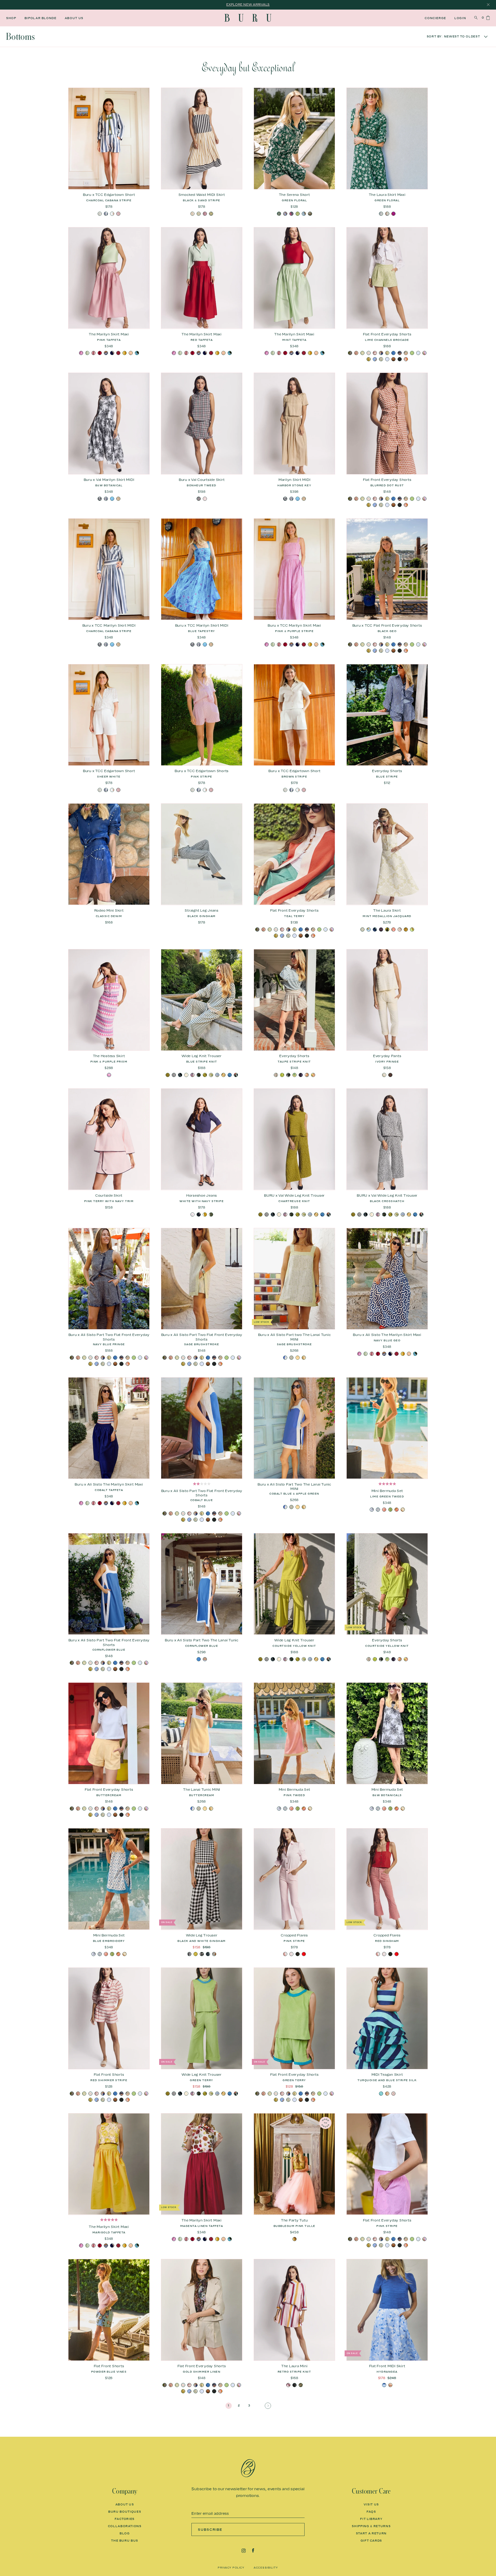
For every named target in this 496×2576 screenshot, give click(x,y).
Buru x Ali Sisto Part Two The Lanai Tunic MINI (294, 1487)
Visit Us (371, 2504)
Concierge (435, 18)
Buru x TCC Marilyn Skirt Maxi (294, 625)
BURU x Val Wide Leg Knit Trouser (294, 1195)
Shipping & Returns (371, 2526)
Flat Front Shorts (109, 2074)
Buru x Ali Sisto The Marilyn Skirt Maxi (387, 1335)
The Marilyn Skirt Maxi (109, 334)
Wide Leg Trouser (202, 1935)
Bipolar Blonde (41, 18)
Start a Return (371, 2533)
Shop (11, 18)
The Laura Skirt (387, 910)
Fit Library (371, 2519)
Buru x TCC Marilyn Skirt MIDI (109, 625)
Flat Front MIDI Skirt (387, 2366)
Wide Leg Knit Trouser (202, 1056)
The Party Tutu (295, 2220)
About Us (74, 18)
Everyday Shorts (387, 771)
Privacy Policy (231, 2567)
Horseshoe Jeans (202, 1195)
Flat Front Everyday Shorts (387, 334)
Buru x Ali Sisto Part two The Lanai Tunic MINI (295, 1337)
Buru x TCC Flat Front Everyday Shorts (387, 625)
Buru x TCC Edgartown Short (109, 195)
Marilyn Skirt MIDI (295, 480)
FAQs (371, 2512)
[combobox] (446, 37)
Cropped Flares (294, 1935)
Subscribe (210, 2529)
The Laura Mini (295, 2366)
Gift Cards (371, 2541)
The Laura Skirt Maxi (387, 195)
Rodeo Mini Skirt (109, 910)
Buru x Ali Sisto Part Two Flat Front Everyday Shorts (109, 1337)
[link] (229, 2406)
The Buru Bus (125, 2541)
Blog (125, 2533)
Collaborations (125, 2526)
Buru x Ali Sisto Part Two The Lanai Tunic (202, 1640)
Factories (125, 2519)
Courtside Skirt (109, 1195)
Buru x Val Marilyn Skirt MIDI (109, 480)
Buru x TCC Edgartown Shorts (202, 771)
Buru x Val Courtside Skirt (202, 480)
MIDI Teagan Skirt (387, 2074)
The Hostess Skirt (109, 1056)
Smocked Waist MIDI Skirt (202, 195)
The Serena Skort (295, 195)
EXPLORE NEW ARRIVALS (248, 5)
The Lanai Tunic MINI (202, 1789)
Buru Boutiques (125, 2512)
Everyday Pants (387, 1056)
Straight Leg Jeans (202, 910)
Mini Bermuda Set (387, 1491)
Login (460, 18)
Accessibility (266, 2567)
